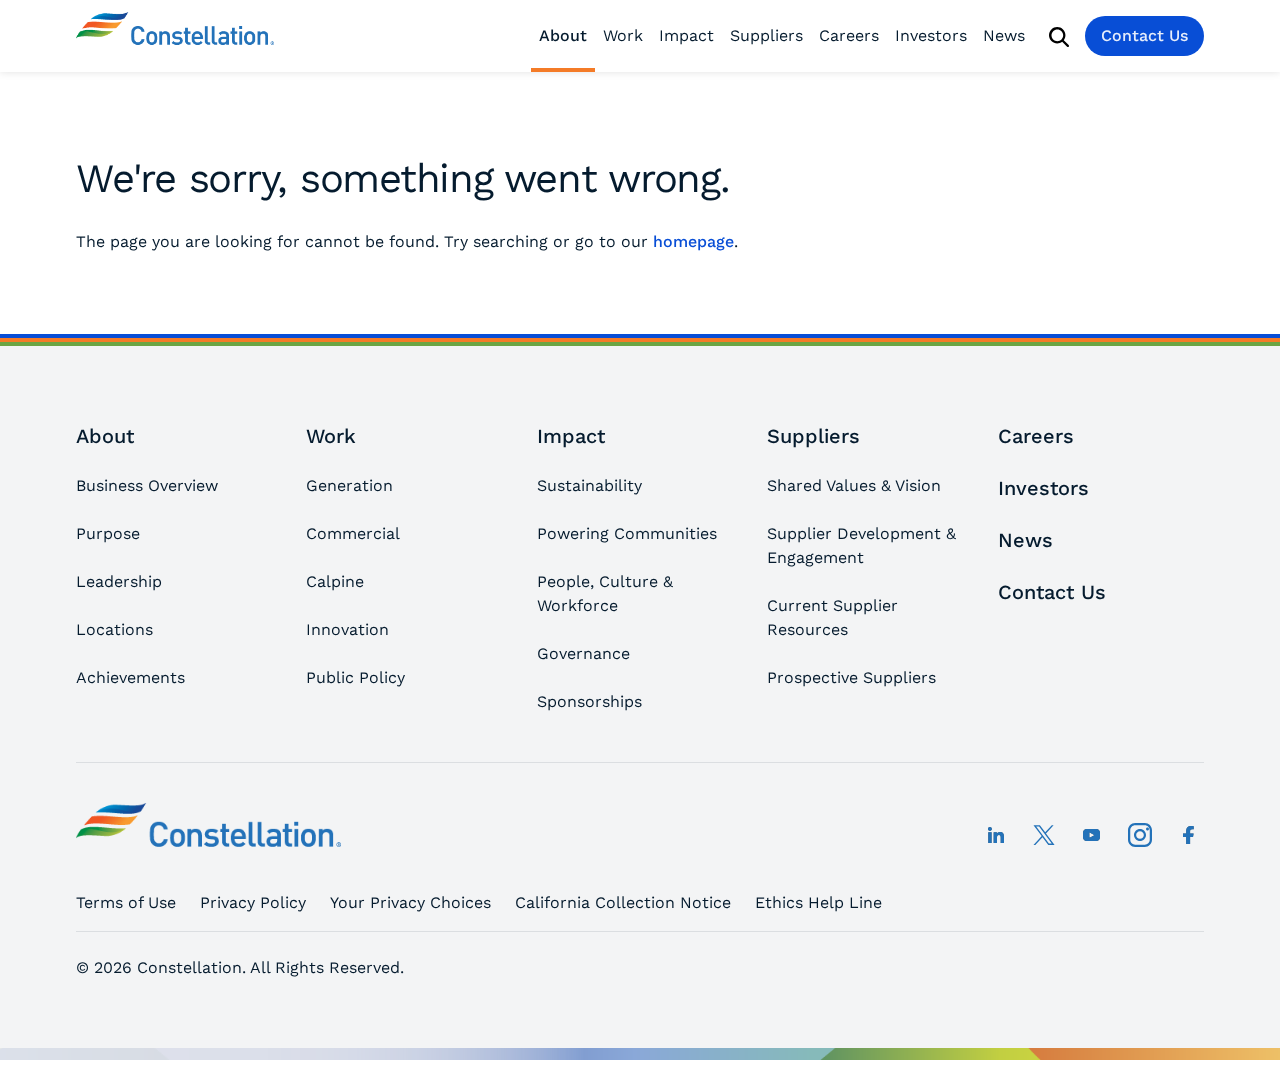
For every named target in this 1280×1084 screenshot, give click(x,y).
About (563, 35)
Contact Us (1144, 35)
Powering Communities (627, 533)
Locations (114, 629)
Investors (931, 35)
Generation (349, 485)
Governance (583, 653)
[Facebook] (1188, 835)
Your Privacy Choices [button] (410, 902)
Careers (849, 35)
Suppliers (766, 35)
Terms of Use (126, 902)
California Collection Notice (623, 902)
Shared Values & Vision (854, 485)
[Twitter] (1044, 835)
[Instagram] (1140, 835)
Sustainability (589, 485)
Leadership (119, 581)
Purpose (108, 533)
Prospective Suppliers (851, 677)
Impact (686, 35)
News (1004, 35)
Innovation (347, 629)
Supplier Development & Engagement (861, 545)
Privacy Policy (253, 902)
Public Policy (355, 677)
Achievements (130, 677)
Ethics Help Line (818, 902)
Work (623, 35)
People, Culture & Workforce (605, 593)
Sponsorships (589, 701)
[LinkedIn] (996, 835)
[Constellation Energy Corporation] (175, 36)
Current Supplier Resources (832, 617)
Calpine (335, 581)
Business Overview (147, 485)
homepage (693, 241)
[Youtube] (1092, 835)
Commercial (353, 533)
